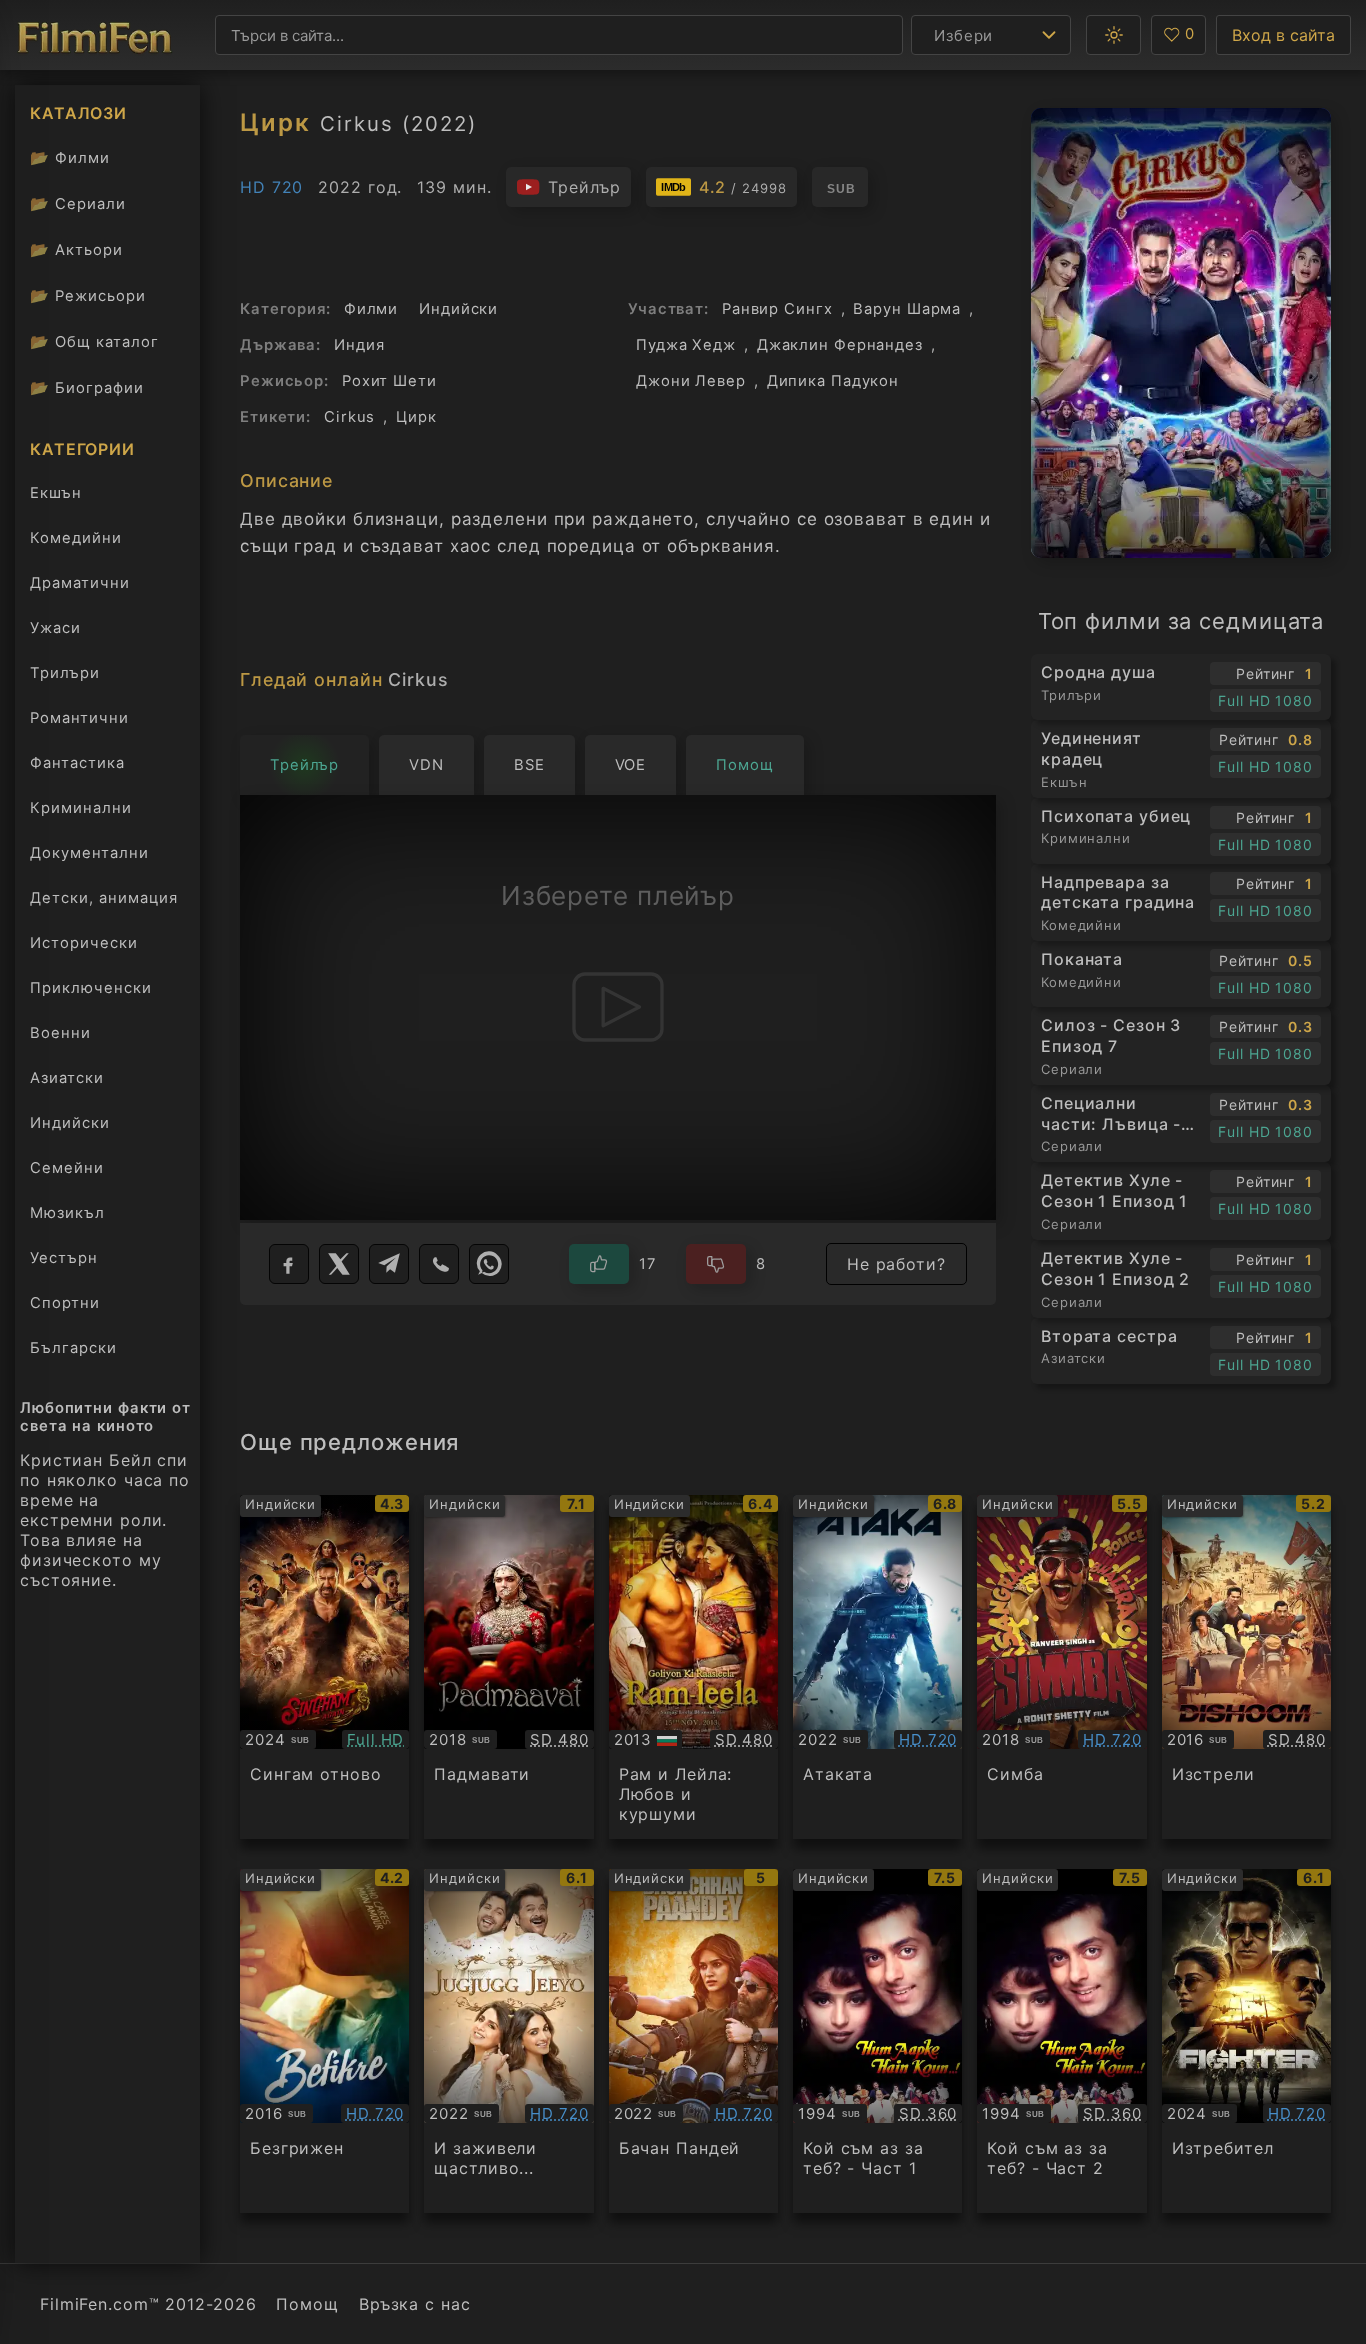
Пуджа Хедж (686, 345)
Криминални (81, 808)
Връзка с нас (415, 2304)
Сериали (78, 203)
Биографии (87, 387)
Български (73, 1348)
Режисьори (88, 295)
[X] (339, 1264)
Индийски (70, 1123)
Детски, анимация (104, 898)
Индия (359, 345)
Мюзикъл (67, 1213)
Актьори (76, 249)
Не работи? (896, 1264)
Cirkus (349, 417)
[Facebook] (289, 1264)
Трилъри (64, 677)
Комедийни (76, 538)
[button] (1113, 35)
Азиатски (67, 1078)
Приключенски (91, 988)
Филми (70, 157)
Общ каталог (94, 341)
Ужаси (55, 628)
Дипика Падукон (833, 381)
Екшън (56, 493)
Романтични (79, 718)
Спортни (65, 1303)
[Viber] (439, 1264)
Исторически (84, 943)
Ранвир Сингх (777, 309)
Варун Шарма (907, 309)
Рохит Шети (389, 381)
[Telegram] (389, 1264)
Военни (60, 1033)
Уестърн (64, 1258)
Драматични (80, 583)
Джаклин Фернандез (840, 345)
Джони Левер (691, 381)
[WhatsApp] (489, 1264)
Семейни (67, 1168)
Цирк (416, 417)
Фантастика (77, 763)
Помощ (307, 2304)
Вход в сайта (1283, 35)
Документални (89, 853)
